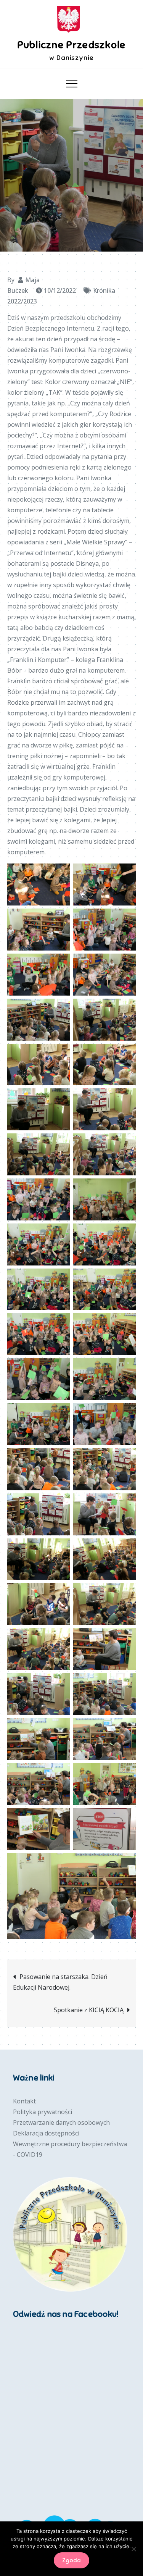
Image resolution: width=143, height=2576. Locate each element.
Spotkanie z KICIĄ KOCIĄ (89, 2010)
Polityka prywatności (43, 2112)
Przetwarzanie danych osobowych (61, 2122)
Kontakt (24, 2101)
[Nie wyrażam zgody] (133, 2549)
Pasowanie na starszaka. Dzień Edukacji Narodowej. (60, 1982)
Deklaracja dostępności (46, 2133)
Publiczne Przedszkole (71, 45)
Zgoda (71, 2560)
